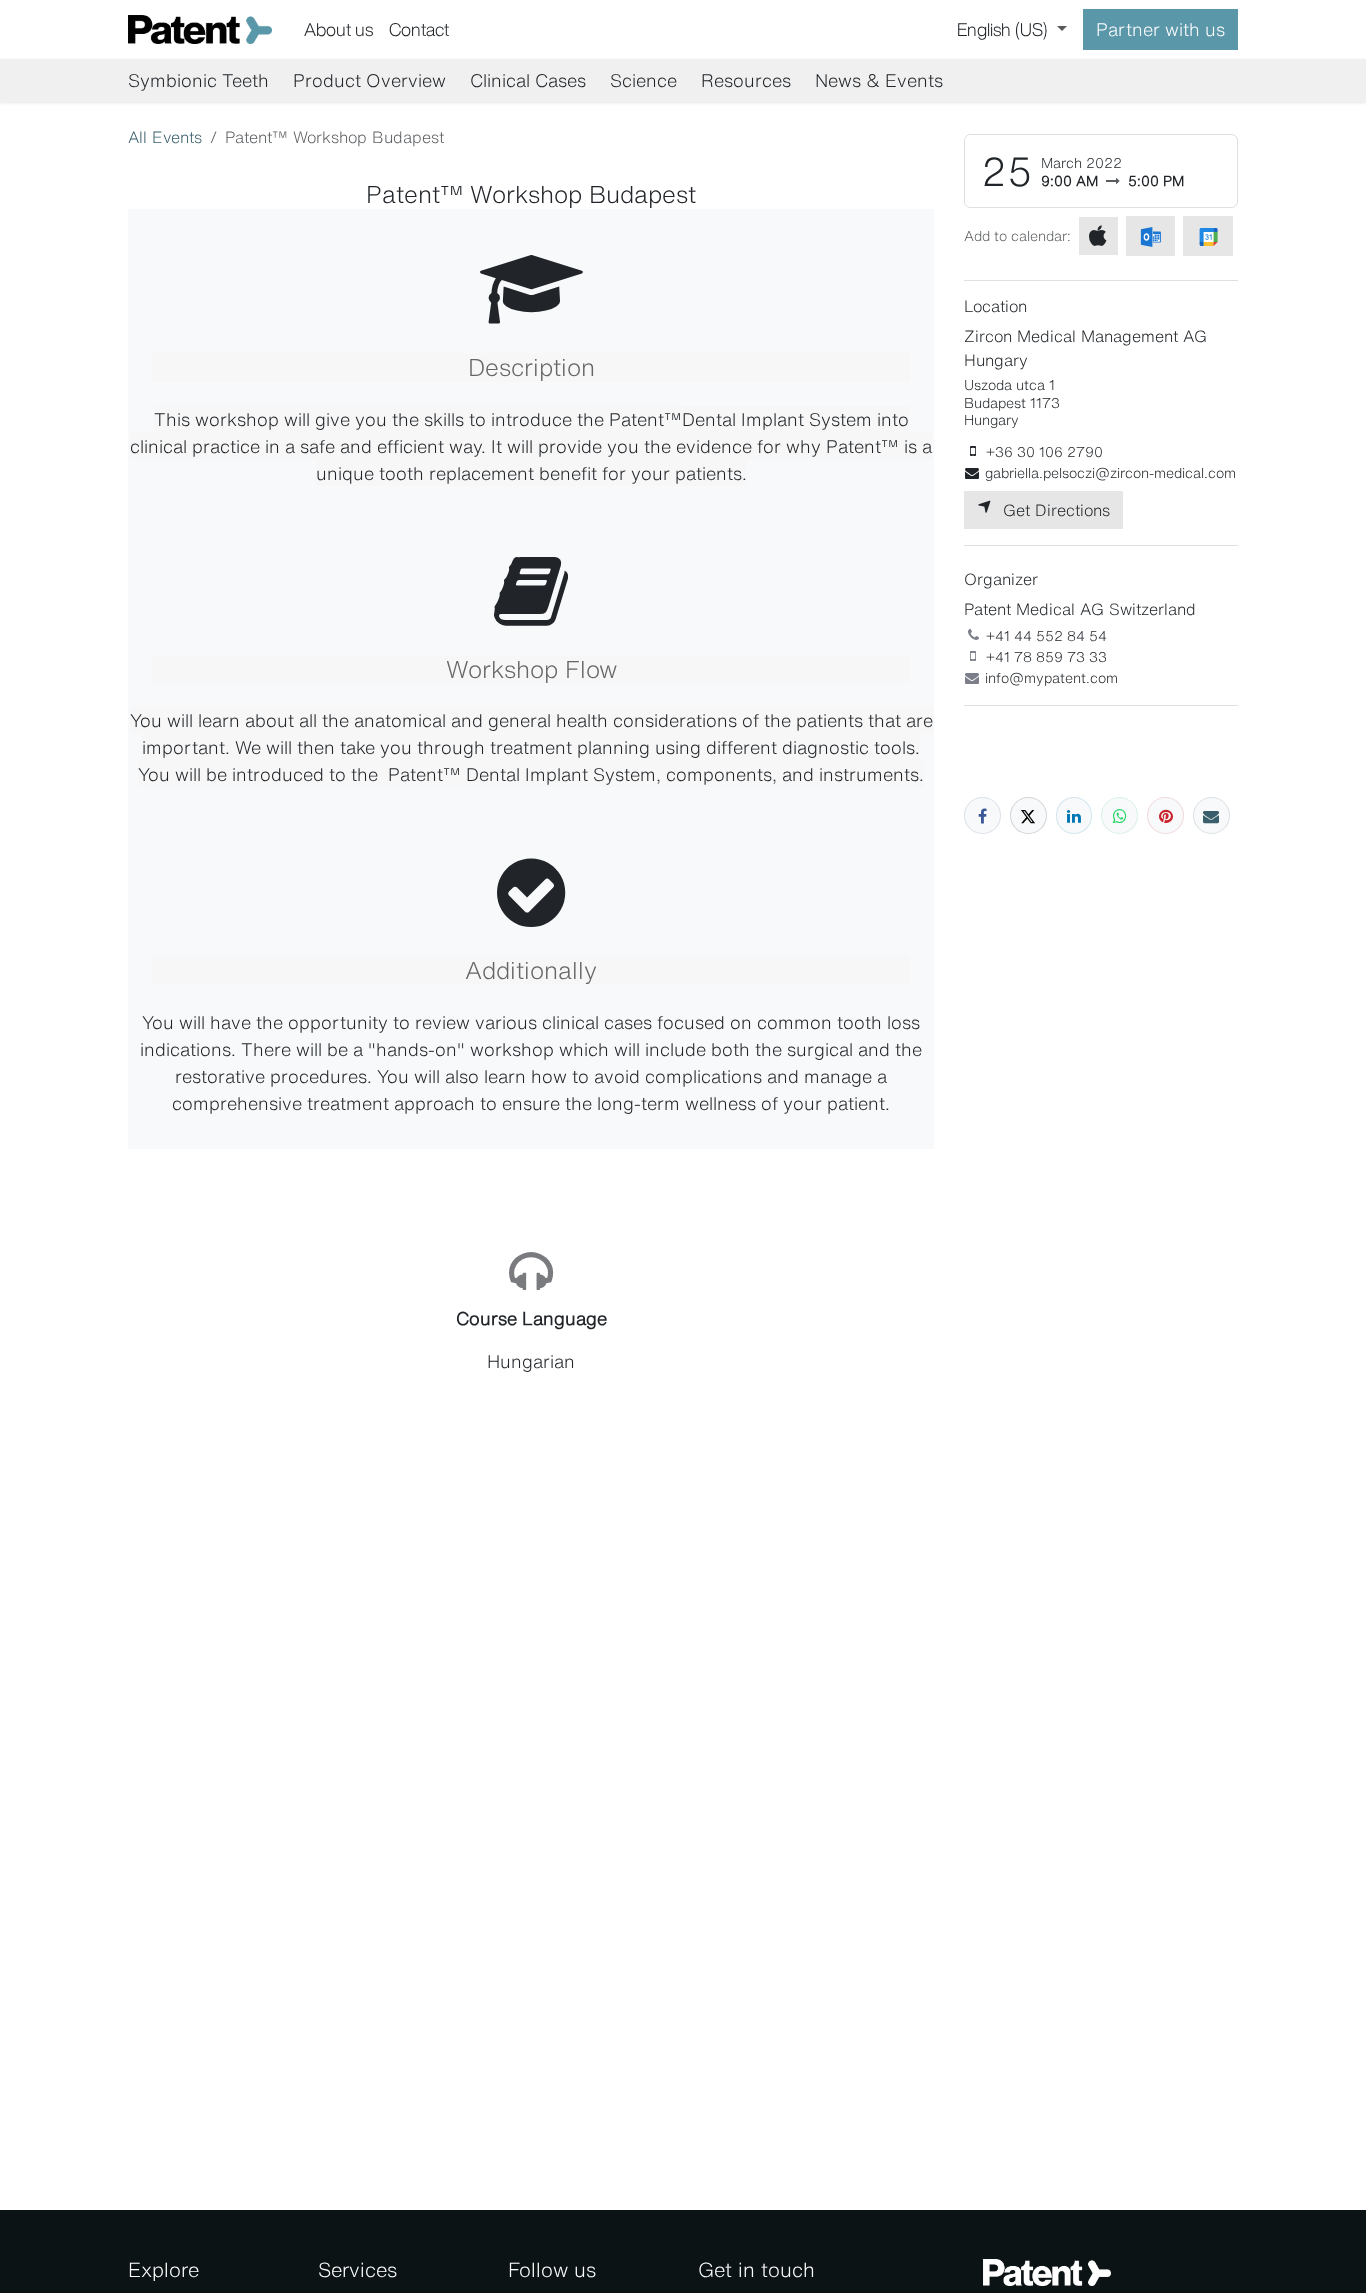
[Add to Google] (1207, 236)
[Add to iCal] (1098, 236)
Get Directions (1051, 510)
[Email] (1211, 815)
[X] (1028, 815)
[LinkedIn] (1074, 815)
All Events (165, 137)
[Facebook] (982, 815)
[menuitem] (338, 29)
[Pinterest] (1165, 815)
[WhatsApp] (1119, 815)
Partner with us (1160, 29)
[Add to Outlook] (1150, 236)
